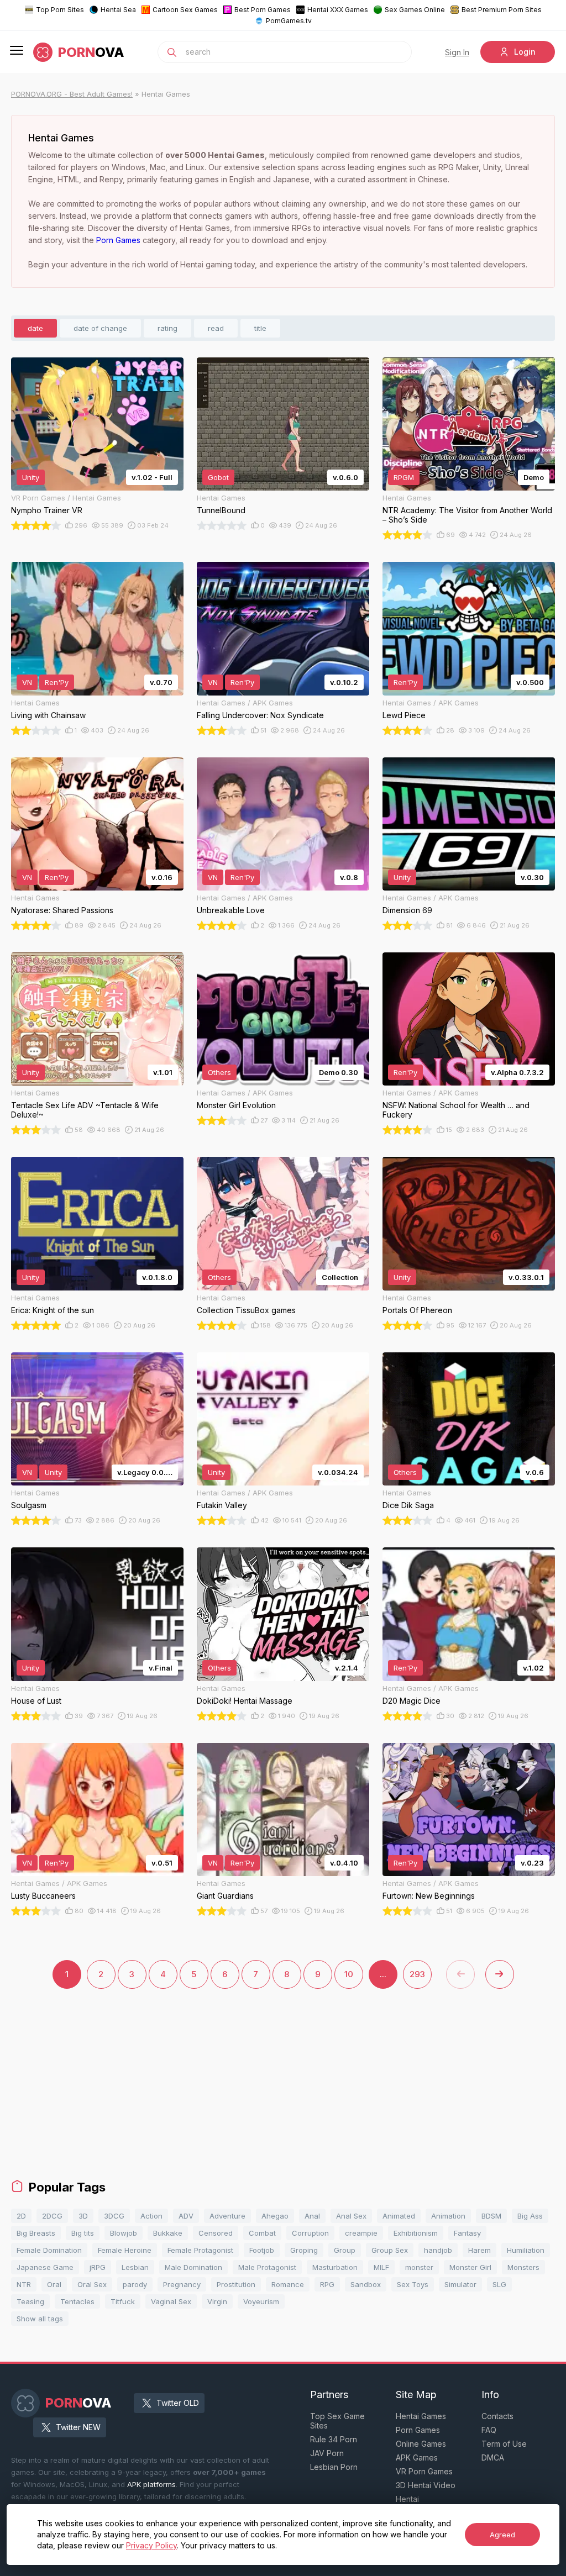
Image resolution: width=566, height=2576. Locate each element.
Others (219, 1072)
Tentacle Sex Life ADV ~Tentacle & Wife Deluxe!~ (85, 1110)
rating (167, 328)
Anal (312, 2216)
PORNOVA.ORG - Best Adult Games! (72, 94)
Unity (31, 477)
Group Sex (390, 2250)
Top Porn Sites (60, 10)
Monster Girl (470, 2267)
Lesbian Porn (334, 2467)
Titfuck (123, 2301)
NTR (24, 2284)
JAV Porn (327, 2453)
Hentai (407, 2499)
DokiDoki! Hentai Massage (245, 1701)
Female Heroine (125, 2250)
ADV (186, 2216)
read (216, 328)
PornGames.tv (289, 21)
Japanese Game (45, 2267)
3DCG (114, 2216)
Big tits (83, 2233)
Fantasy (467, 2233)
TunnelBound (221, 510)
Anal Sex (351, 2216)
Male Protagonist (267, 2267)
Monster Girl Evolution (236, 1105)
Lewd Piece (404, 715)
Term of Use (504, 2444)
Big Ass (530, 2216)
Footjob (262, 2250)
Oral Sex (92, 2284)
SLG (499, 2284)
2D (21, 2216)
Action (151, 2216)
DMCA (493, 2458)
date (35, 328)
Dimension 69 (407, 910)
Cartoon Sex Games (185, 10)
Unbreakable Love (231, 910)
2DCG (52, 2216)
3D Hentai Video (426, 2485)
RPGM (404, 477)
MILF (381, 2267)
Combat (262, 2233)
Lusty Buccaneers (43, 1896)
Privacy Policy (151, 2545)
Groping (304, 2250)
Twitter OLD (178, 2403)
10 (349, 1974)
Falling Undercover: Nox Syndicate (260, 715)
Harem (479, 2250)
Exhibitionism (416, 2233)
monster (419, 2267)
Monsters (523, 2267)
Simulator (460, 2284)
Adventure (227, 2216)
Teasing (30, 2301)
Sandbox (366, 2284)
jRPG (98, 2267)
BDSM (491, 2216)
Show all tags (40, 2319)
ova (91, 52)
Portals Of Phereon (417, 1310)
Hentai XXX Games (338, 10)
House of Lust (36, 1701)
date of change (100, 328)
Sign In (457, 52)
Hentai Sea (118, 10)
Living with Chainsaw (48, 715)
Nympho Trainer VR (47, 510)
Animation (448, 2216)
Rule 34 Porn (334, 2439)
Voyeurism (261, 2301)
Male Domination (193, 2267)
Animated (399, 2216)
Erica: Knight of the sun (53, 1310)
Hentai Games (421, 2416)
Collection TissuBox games (246, 1310)
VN (27, 682)
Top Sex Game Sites (337, 2421)
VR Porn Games (424, 2471)
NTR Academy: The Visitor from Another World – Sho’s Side (467, 515)
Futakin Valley (222, 1505)
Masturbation (335, 2267)
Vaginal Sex (171, 2301)
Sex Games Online (415, 10)
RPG (327, 2284)
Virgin (217, 2301)
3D (83, 2216)
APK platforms (151, 2484)
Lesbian (135, 2267)
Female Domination (49, 2250)
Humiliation (526, 2250)
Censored (216, 2233)
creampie (361, 2233)
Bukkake (168, 2233)
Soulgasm (29, 1505)
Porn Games (118, 240)
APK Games (417, 2458)
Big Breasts (36, 2233)
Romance (288, 2284)
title (260, 328)
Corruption (310, 2233)
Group (345, 2250)
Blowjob (124, 2233)
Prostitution (236, 2284)
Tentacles (77, 2301)
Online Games (421, 2444)
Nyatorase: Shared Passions (62, 910)
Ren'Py (57, 682)
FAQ (489, 2430)
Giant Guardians (225, 1896)
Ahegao (275, 2216)
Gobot (218, 477)
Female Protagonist (200, 2250)
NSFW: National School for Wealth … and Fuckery (456, 1110)
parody (135, 2284)
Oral (54, 2284)
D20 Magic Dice (412, 1701)
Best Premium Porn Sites (502, 10)
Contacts (497, 2416)
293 (417, 1974)
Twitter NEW (78, 2427)
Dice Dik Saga (408, 1505)
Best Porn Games (263, 10)
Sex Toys (413, 2284)
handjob (438, 2250)
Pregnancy (182, 2284)
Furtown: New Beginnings (429, 1896)
